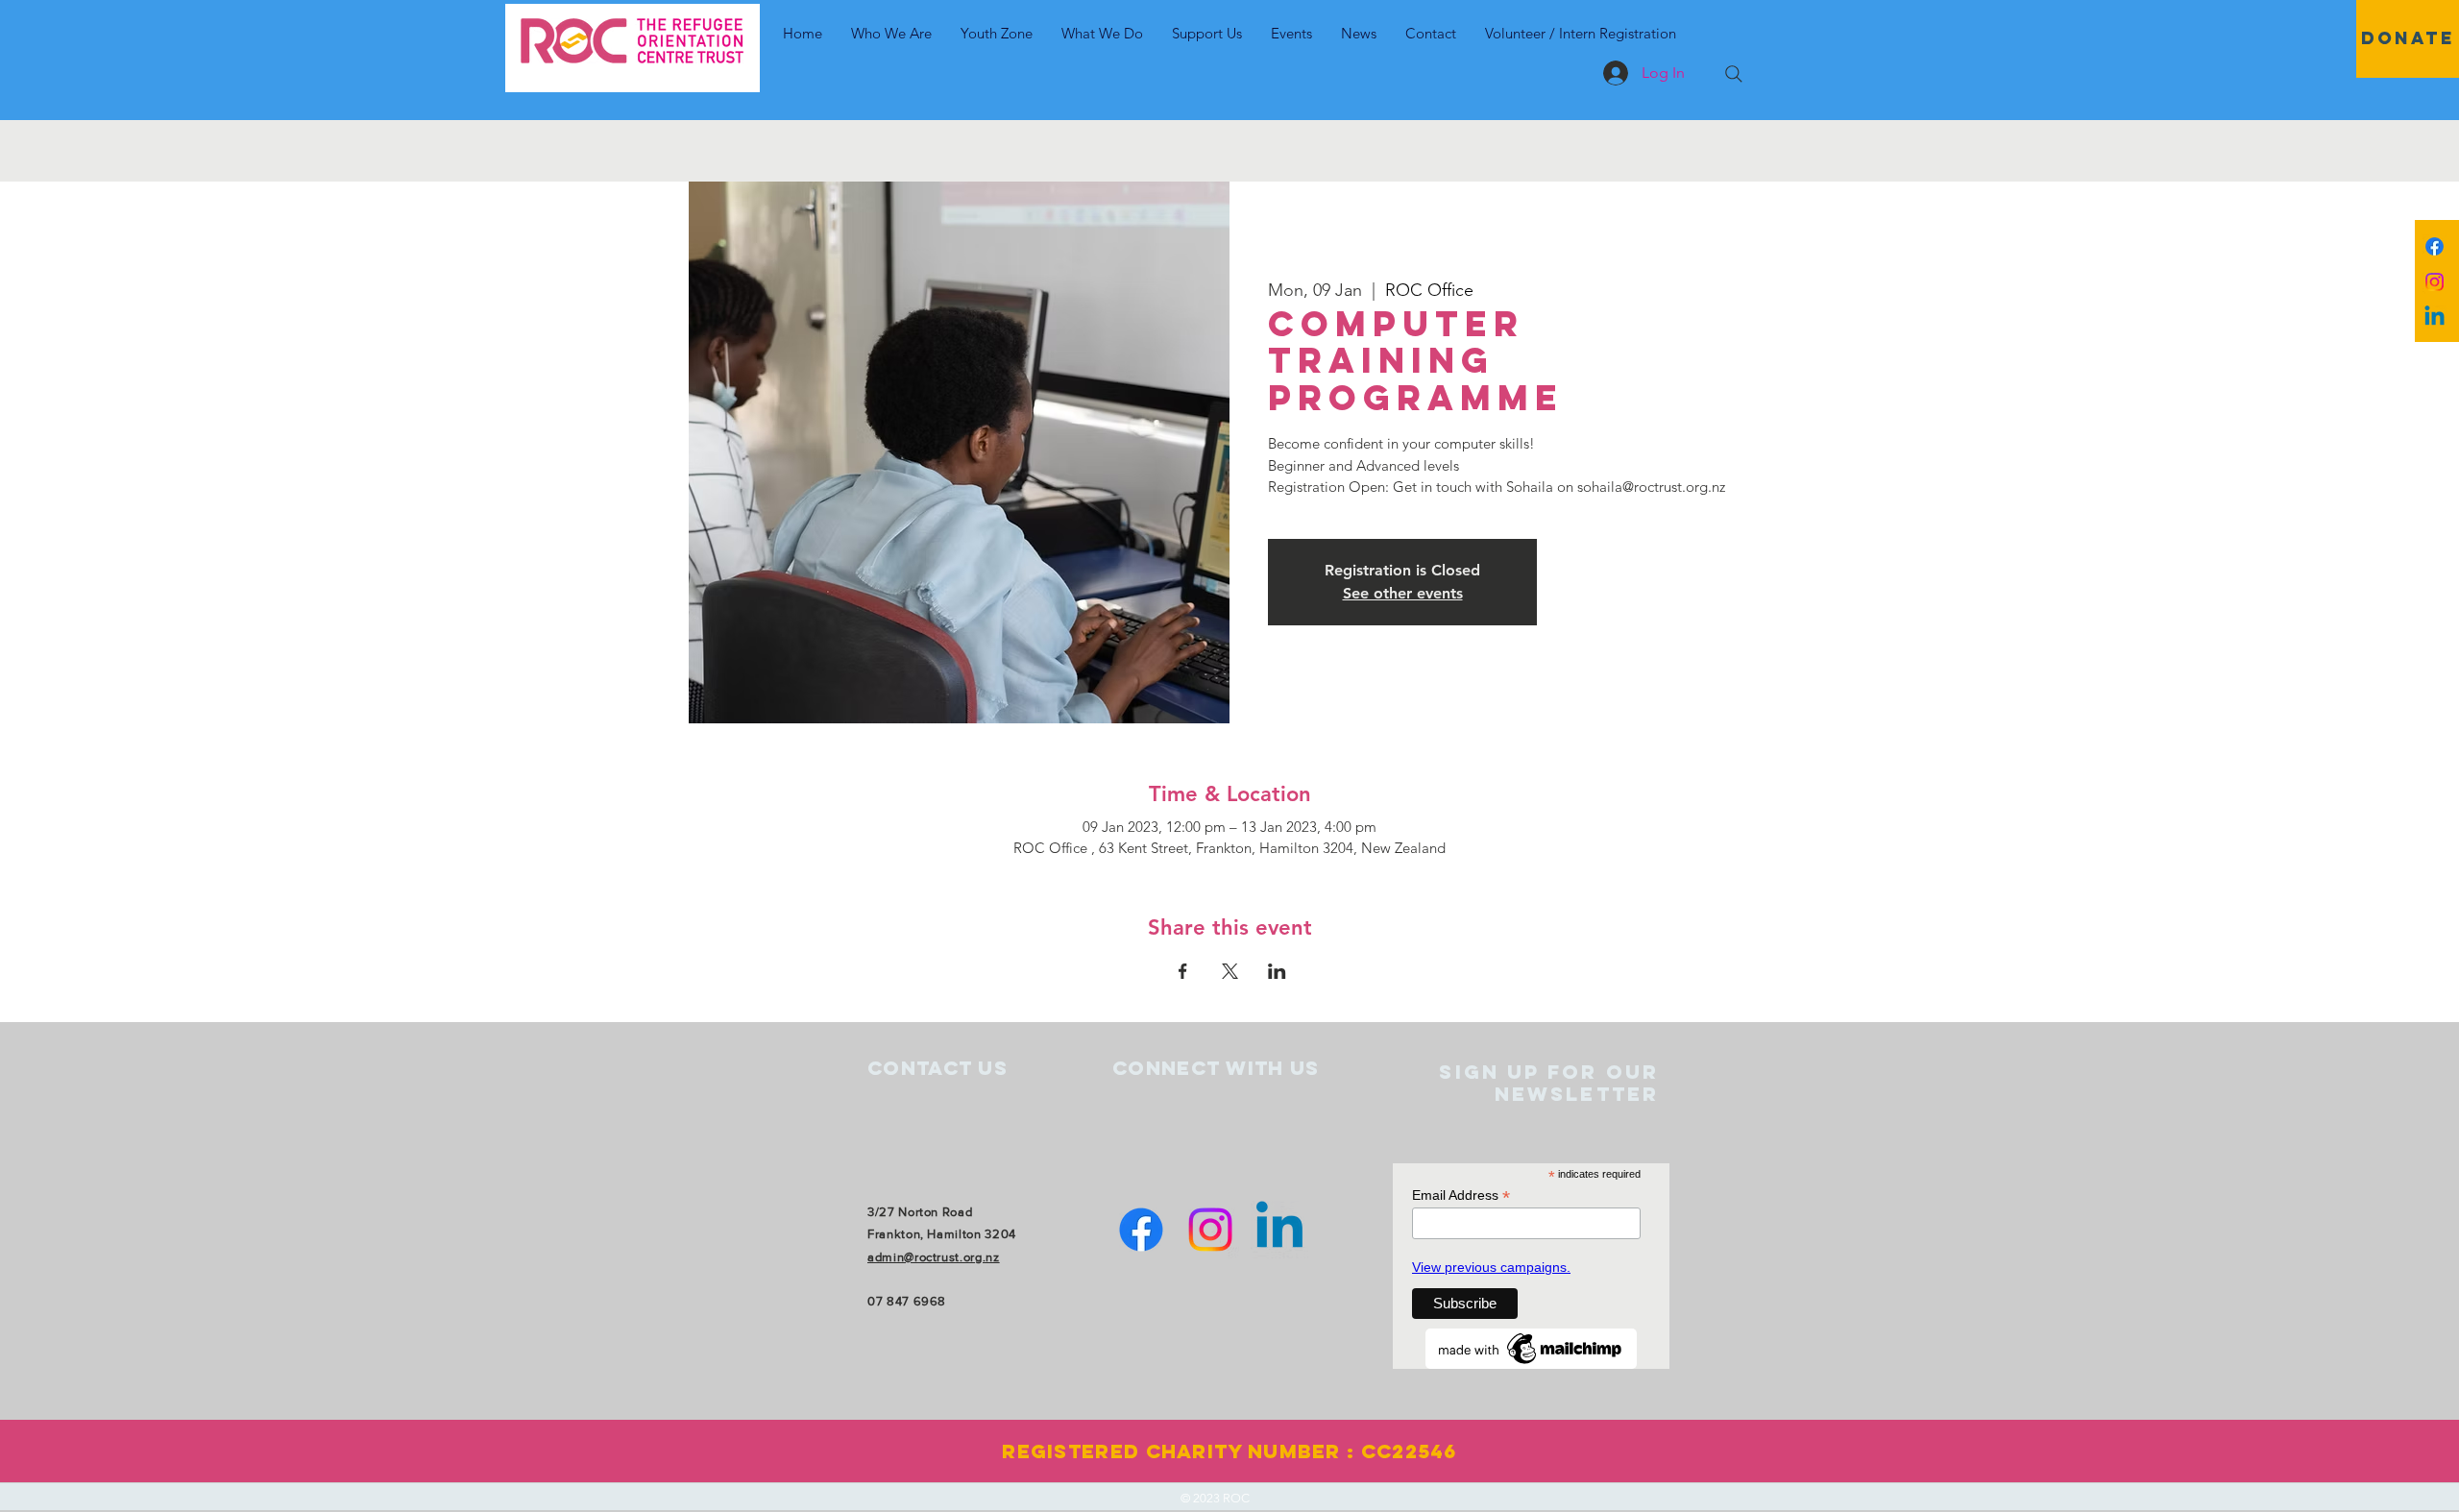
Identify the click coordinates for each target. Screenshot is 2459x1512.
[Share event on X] (1230, 971)
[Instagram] (2435, 282)
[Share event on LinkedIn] (1277, 971)
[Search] (1734, 74)
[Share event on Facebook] (1183, 971)
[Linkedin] (2435, 317)
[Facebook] (2435, 246)
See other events (1403, 593)
